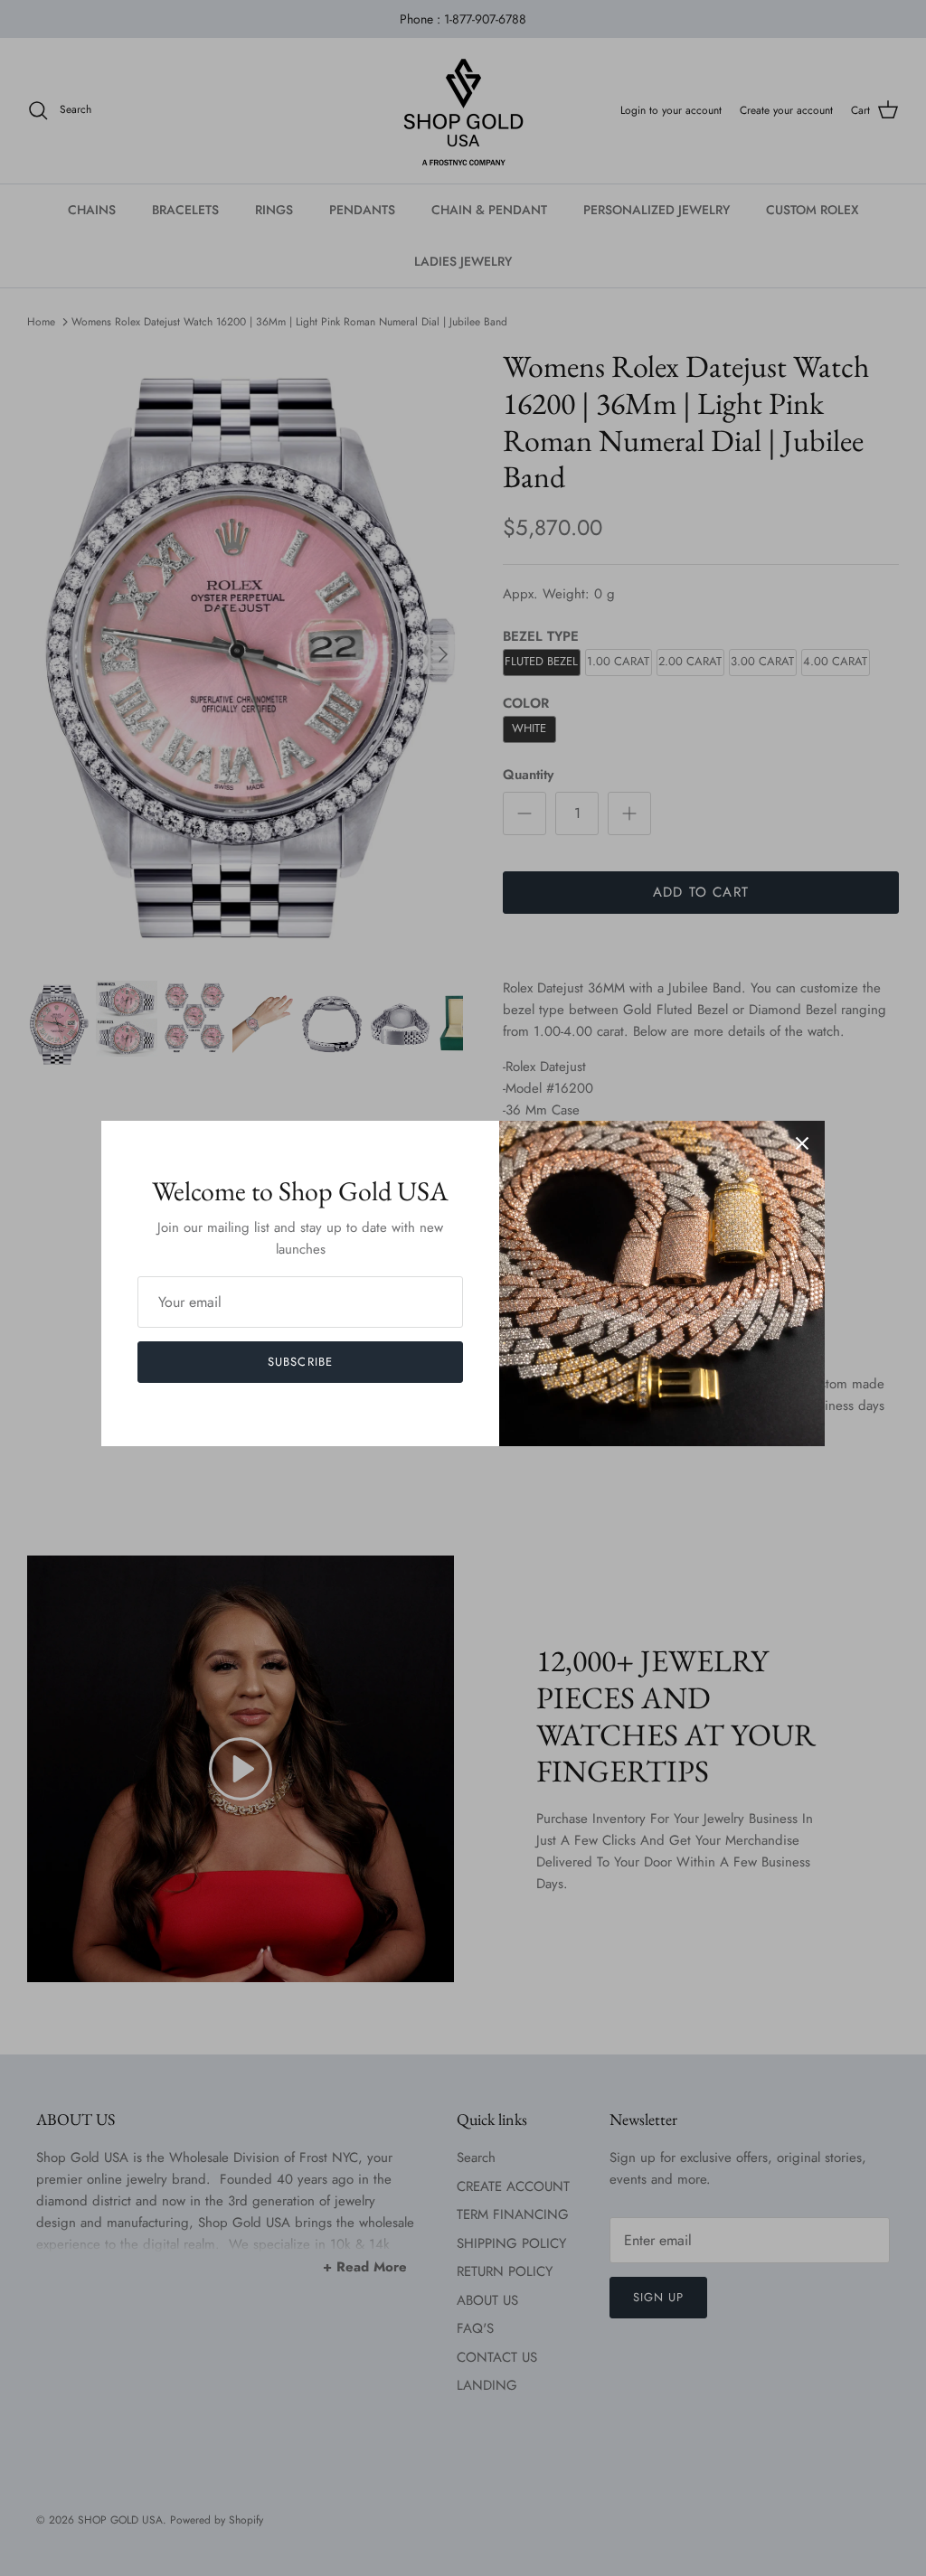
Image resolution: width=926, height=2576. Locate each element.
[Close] (802, 1143)
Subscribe (300, 1362)
